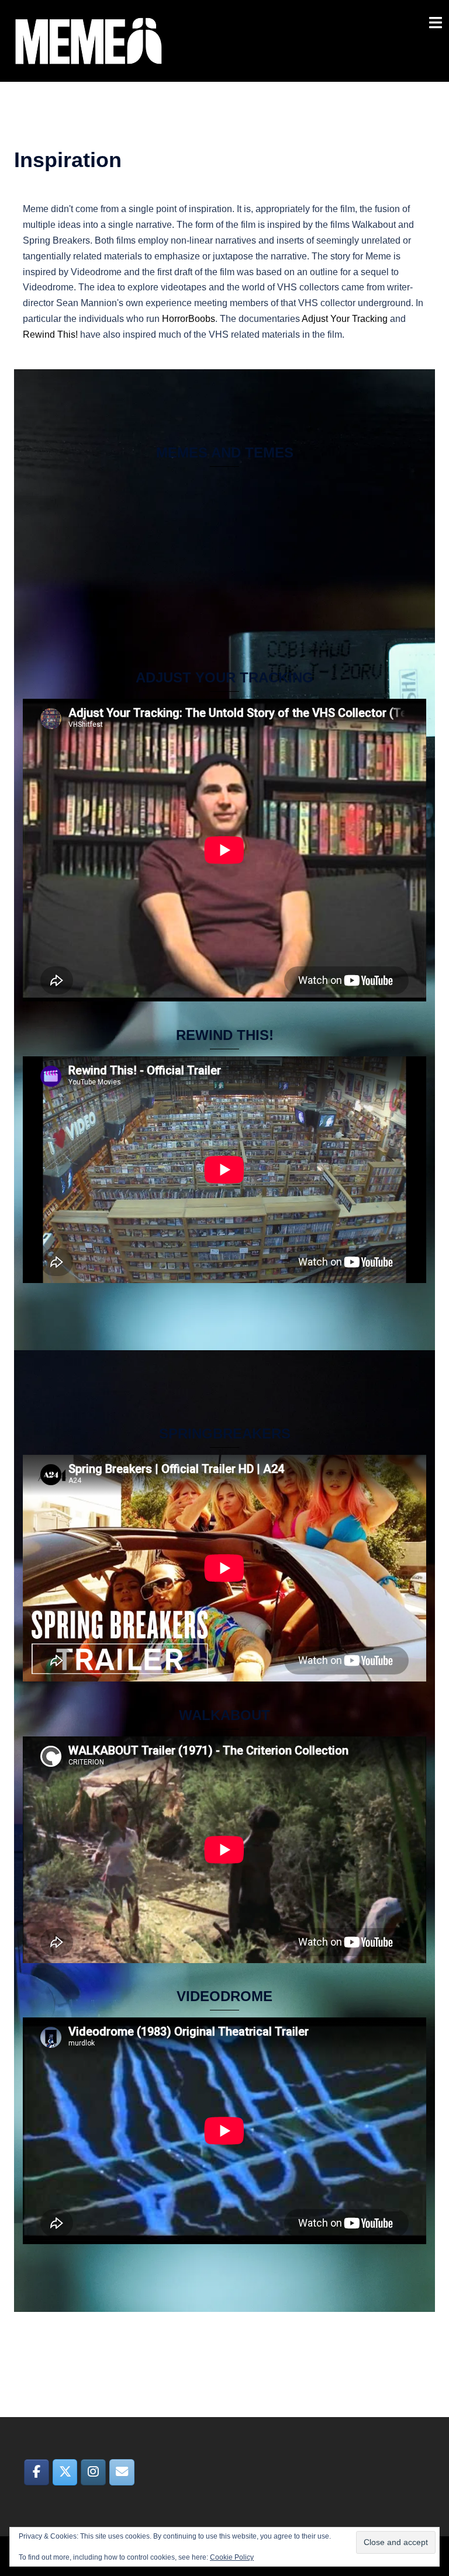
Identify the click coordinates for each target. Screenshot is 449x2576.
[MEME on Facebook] (37, 2473)
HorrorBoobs (189, 319)
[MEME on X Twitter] (65, 2473)
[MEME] (89, 40)
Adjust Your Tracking (344, 319)
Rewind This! (50, 334)
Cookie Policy (232, 2557)
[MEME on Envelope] (122, 2473)
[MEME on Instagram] (93, 2473)
